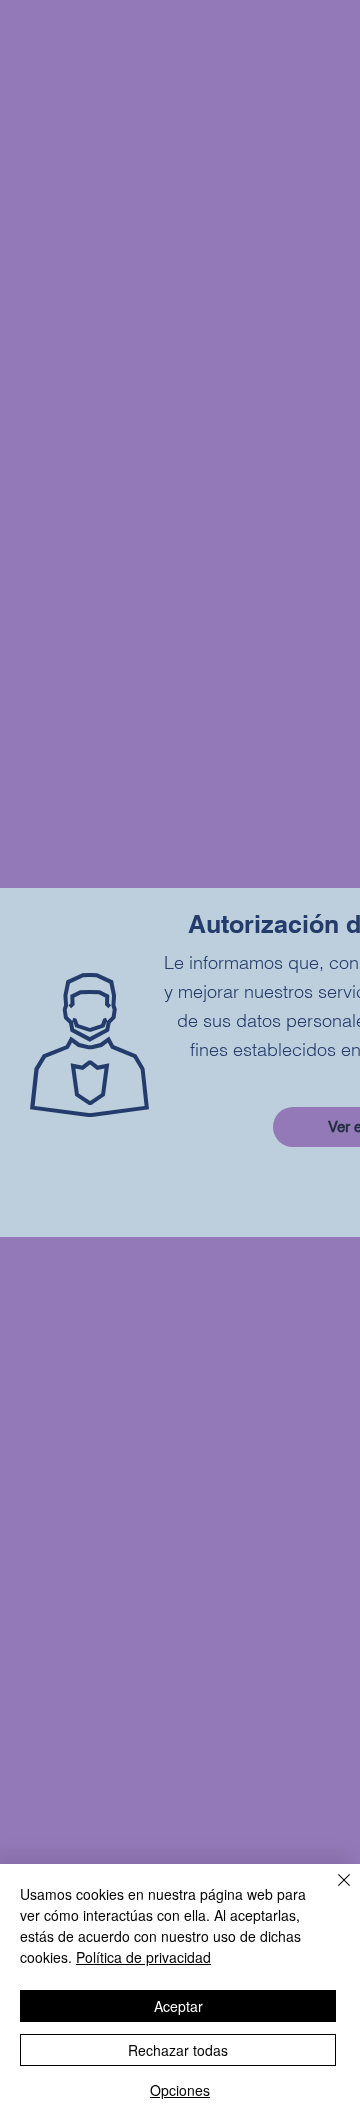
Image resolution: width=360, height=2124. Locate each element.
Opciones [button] (180, 2090)
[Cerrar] (332, 1892)
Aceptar (178, 2006)
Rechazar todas (178, 2050)
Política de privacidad (143, 1957)
